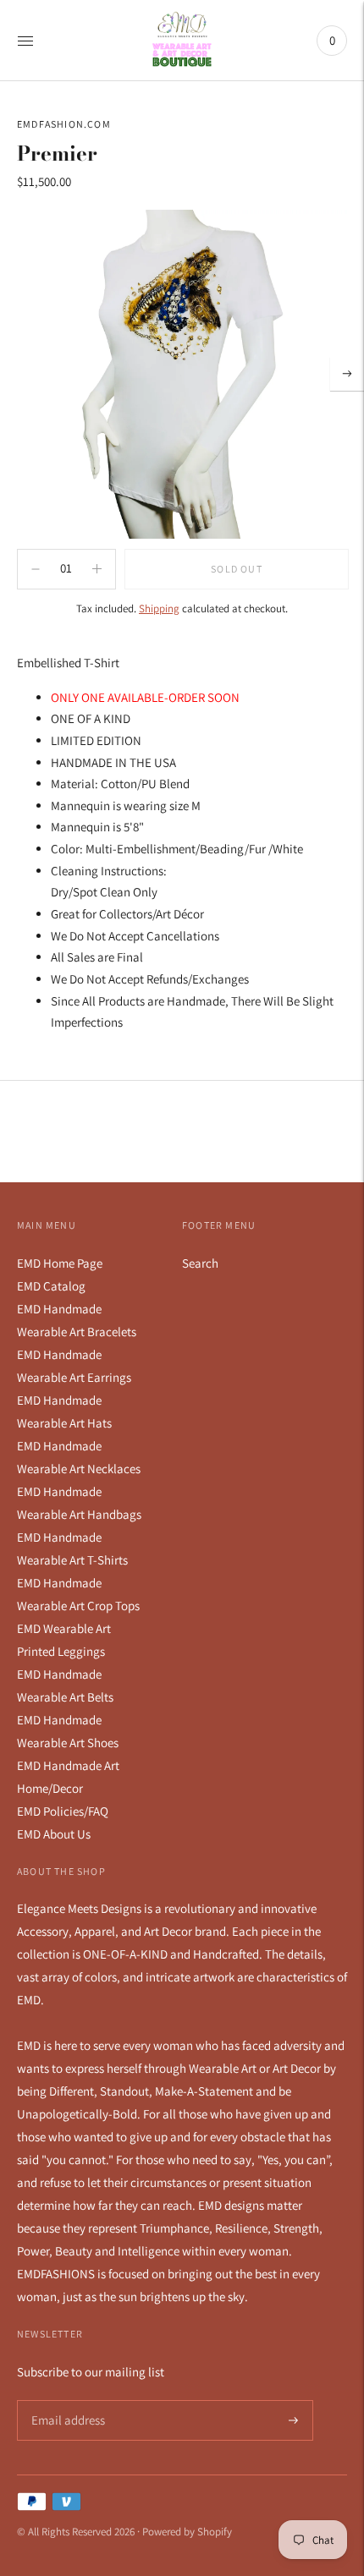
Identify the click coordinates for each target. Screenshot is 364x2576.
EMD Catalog (51, 1286)
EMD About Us (54, 1834)
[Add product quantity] (36, 569)
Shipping (159, 608)
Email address (66, 2401)
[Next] (347, 374)
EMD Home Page (60, 1263)
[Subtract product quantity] (97, 569)
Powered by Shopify (187, 2532)
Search (200, 1263)
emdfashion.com (64, 124)
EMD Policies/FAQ (63, 1811)
